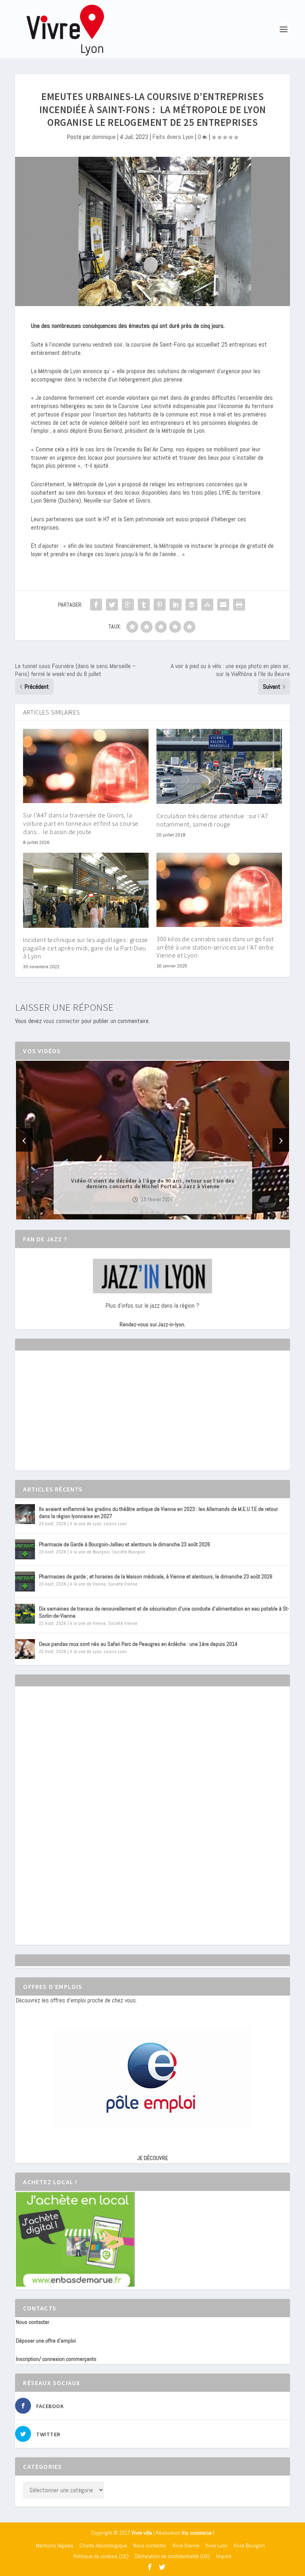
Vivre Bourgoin (249, 2545)
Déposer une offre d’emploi (46, 2341)
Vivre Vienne (186, 2545)
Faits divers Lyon (173, 137)
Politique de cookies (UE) (101, 2556)
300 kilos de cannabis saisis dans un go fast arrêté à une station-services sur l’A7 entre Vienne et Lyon (215, 947)
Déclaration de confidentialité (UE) (172, 2556)
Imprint (224, 2556)
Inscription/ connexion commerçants (56, 2359)
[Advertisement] (75, 1418)
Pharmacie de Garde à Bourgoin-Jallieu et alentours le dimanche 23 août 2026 (125, 1544)
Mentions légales (55, 2545)
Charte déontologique (103, 2545)
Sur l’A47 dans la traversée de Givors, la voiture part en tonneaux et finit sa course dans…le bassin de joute (81, 823)
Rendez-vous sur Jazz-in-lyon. (152, 1324)
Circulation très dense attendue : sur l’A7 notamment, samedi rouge (212, 820)
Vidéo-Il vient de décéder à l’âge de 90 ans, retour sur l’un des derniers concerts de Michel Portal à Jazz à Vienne (153, 1183)
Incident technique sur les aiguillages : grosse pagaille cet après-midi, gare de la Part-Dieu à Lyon (86, 948)
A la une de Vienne (88, 1584)
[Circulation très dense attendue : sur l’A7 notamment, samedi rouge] (219, 766)
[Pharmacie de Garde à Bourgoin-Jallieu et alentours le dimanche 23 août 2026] (25, 1549)
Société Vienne (123, 1584)
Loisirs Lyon (115, 1524)
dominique (104, 137)
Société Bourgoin (129, 1552)
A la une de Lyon (86, 1524)
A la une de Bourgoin (90, 1552)
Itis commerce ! (198, 2533)
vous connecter (62, 1021)
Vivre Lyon (216, 2545)
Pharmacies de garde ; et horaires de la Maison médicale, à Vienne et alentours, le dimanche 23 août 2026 (156, 1576)
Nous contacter (33, 2322)
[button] (141, 1213)
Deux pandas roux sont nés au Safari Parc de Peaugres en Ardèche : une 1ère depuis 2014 (138, 1644)
